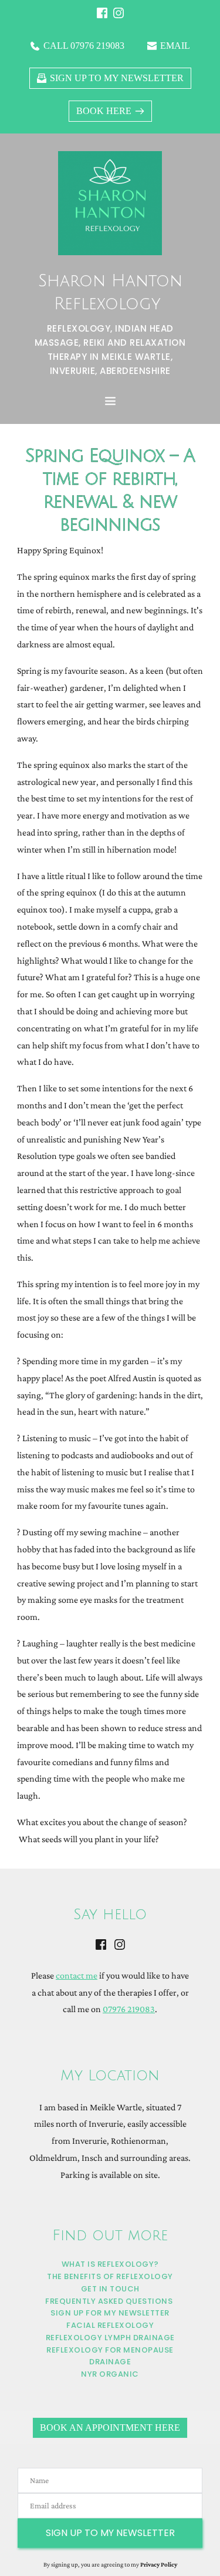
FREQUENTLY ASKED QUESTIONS (109, 2301)
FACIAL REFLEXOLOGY (110, 2325)
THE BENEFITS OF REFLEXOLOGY (110, 2276)
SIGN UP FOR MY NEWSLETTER (110, 2313)
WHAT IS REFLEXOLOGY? (110, 2264)
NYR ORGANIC (110, 2374)
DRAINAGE (110, 2362)
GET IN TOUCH (110, 2289)
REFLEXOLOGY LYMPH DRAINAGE (110, 2338)
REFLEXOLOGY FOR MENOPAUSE (110, 2350)
